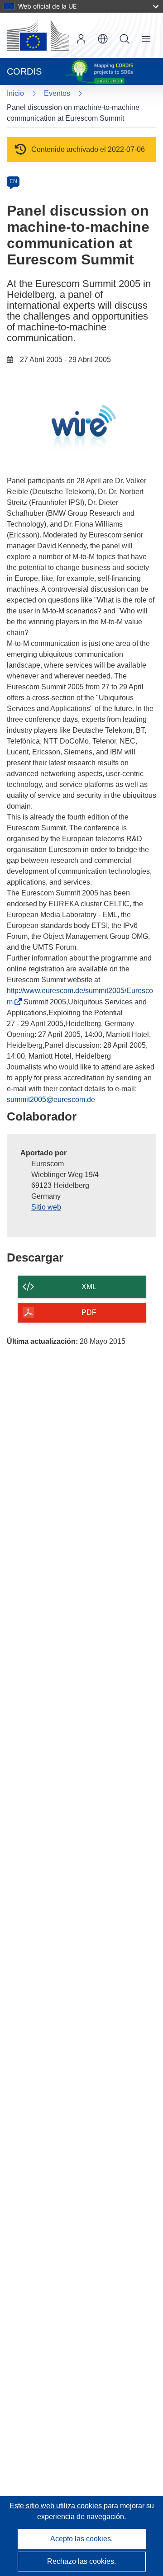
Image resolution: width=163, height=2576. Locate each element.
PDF (89, 1312)
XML (89, 1287)
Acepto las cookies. (81, 2539)
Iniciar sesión (81, 39)
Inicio (15, 93)
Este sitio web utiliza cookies (57, 2506)
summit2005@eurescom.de (51, 1100)
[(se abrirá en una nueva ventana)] (38, 35)
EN (13, 181)
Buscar (125, 39)
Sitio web (46, 1207)
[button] (103, 39)
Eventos (57, 93)
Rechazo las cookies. (81, 2561)
